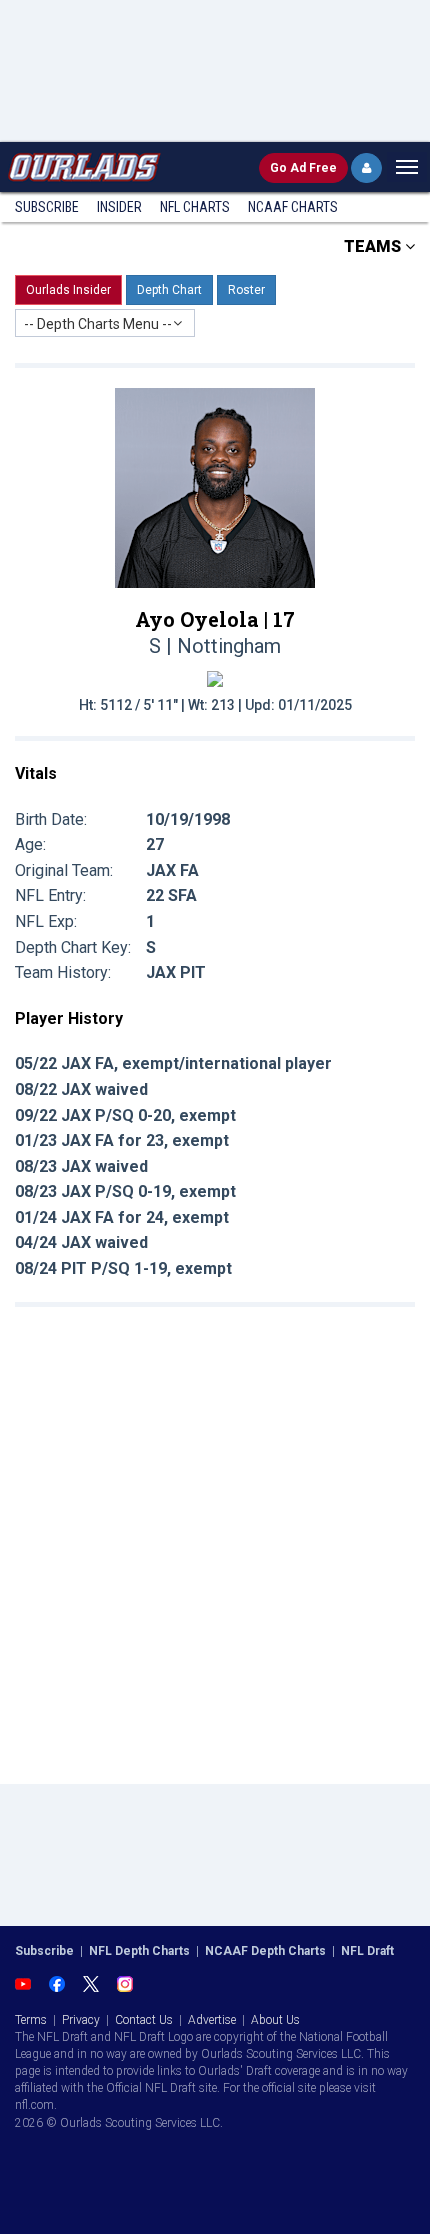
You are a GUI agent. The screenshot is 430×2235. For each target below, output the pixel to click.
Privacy (81, 2020)
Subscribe (47, 207)
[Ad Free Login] (366, 168)
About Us (275, 2020)
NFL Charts (195, 207)
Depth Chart (169, 290)
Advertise (212, 2020)
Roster (246, 290)
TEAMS (374, 246)
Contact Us (144, 2020)
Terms (31, 2020)
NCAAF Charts (293, 207)
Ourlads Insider (68, 290)
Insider (119, 207)
